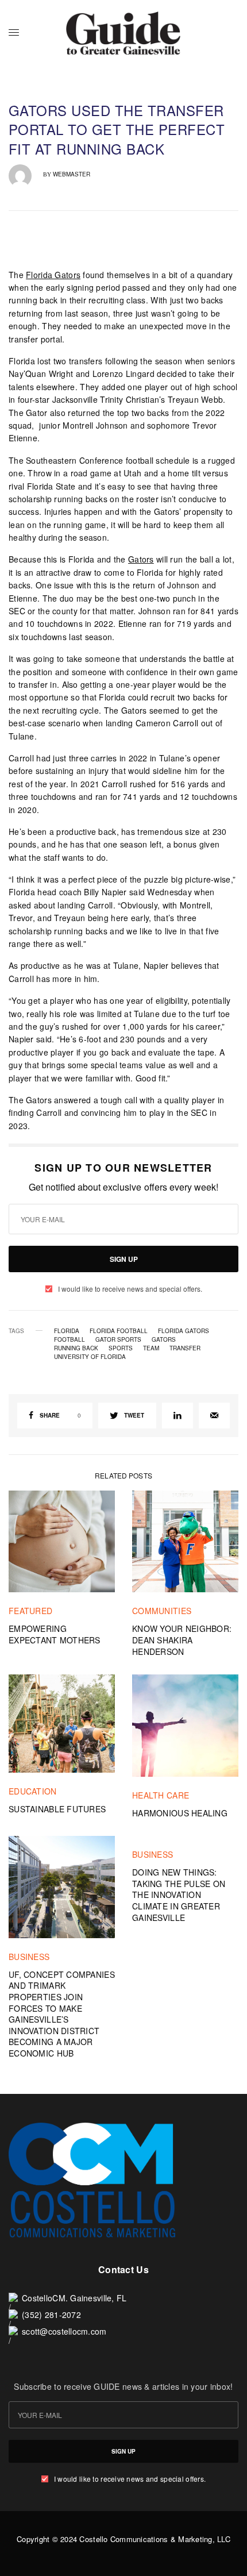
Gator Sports (118, 1339)
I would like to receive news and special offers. (130, 1289)
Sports (121, 1348)
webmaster (72, 174)
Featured (30, 1611)
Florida (67, 1331)
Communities (162, 1611)
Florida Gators (53, 275)
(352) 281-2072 (51, 2315)
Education (33, 1791)
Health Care (161, 1795)
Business (29, 1957)
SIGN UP (124, 1259)
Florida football (119, 1331)
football (70, 1339)
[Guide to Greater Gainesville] (123, 33)
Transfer (185, 1348)
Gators (141, 559)
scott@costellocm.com (64, 2331)
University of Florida (90, 1357)
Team (151, 1348)
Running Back (76, 1348)
